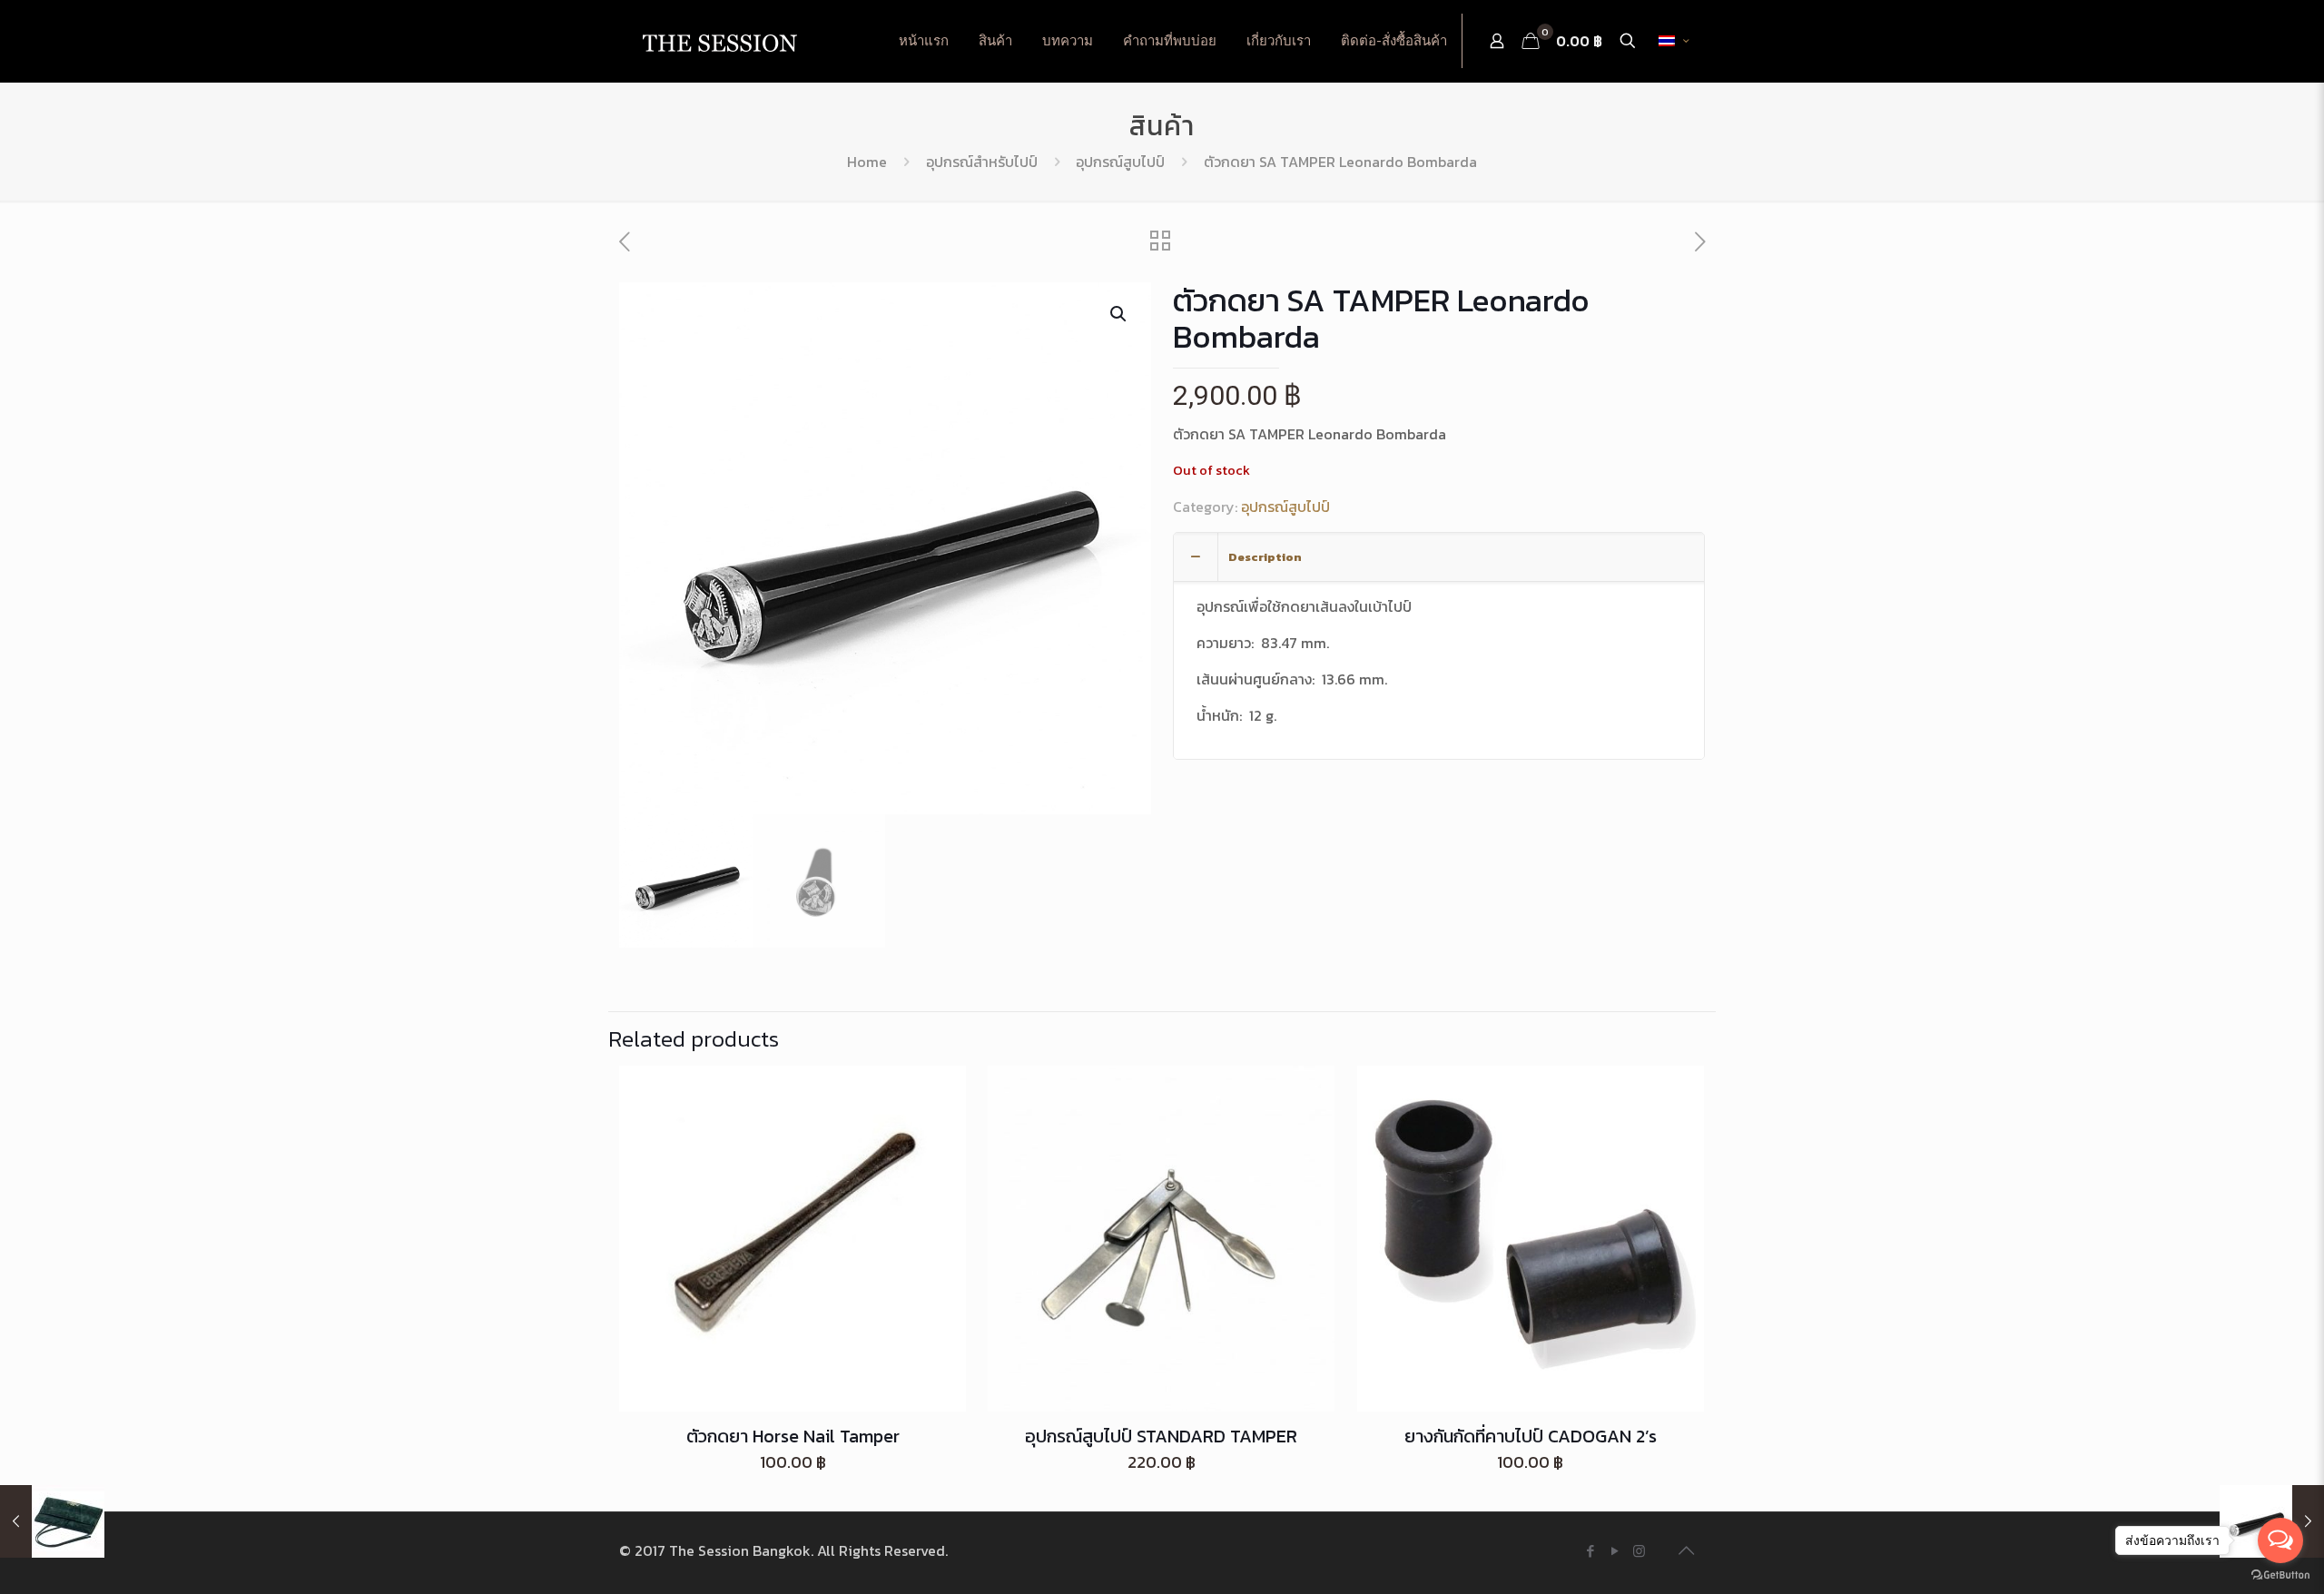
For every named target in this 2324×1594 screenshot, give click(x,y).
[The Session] (719, 41)
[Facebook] (1590, 1551)
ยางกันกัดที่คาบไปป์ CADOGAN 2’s (1531, 1436)
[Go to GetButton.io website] (2280, 1575)
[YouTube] (1615, 1551)
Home (867, 162)
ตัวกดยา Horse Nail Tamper (793, 1436)
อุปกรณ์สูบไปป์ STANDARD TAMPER (1161, 1436)
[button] (1119, 314)
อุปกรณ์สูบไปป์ (1120, 162)
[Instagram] (1639, 1551)
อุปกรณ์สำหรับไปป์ (982, 162)
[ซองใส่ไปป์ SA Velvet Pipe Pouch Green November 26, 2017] (52, 1521)
